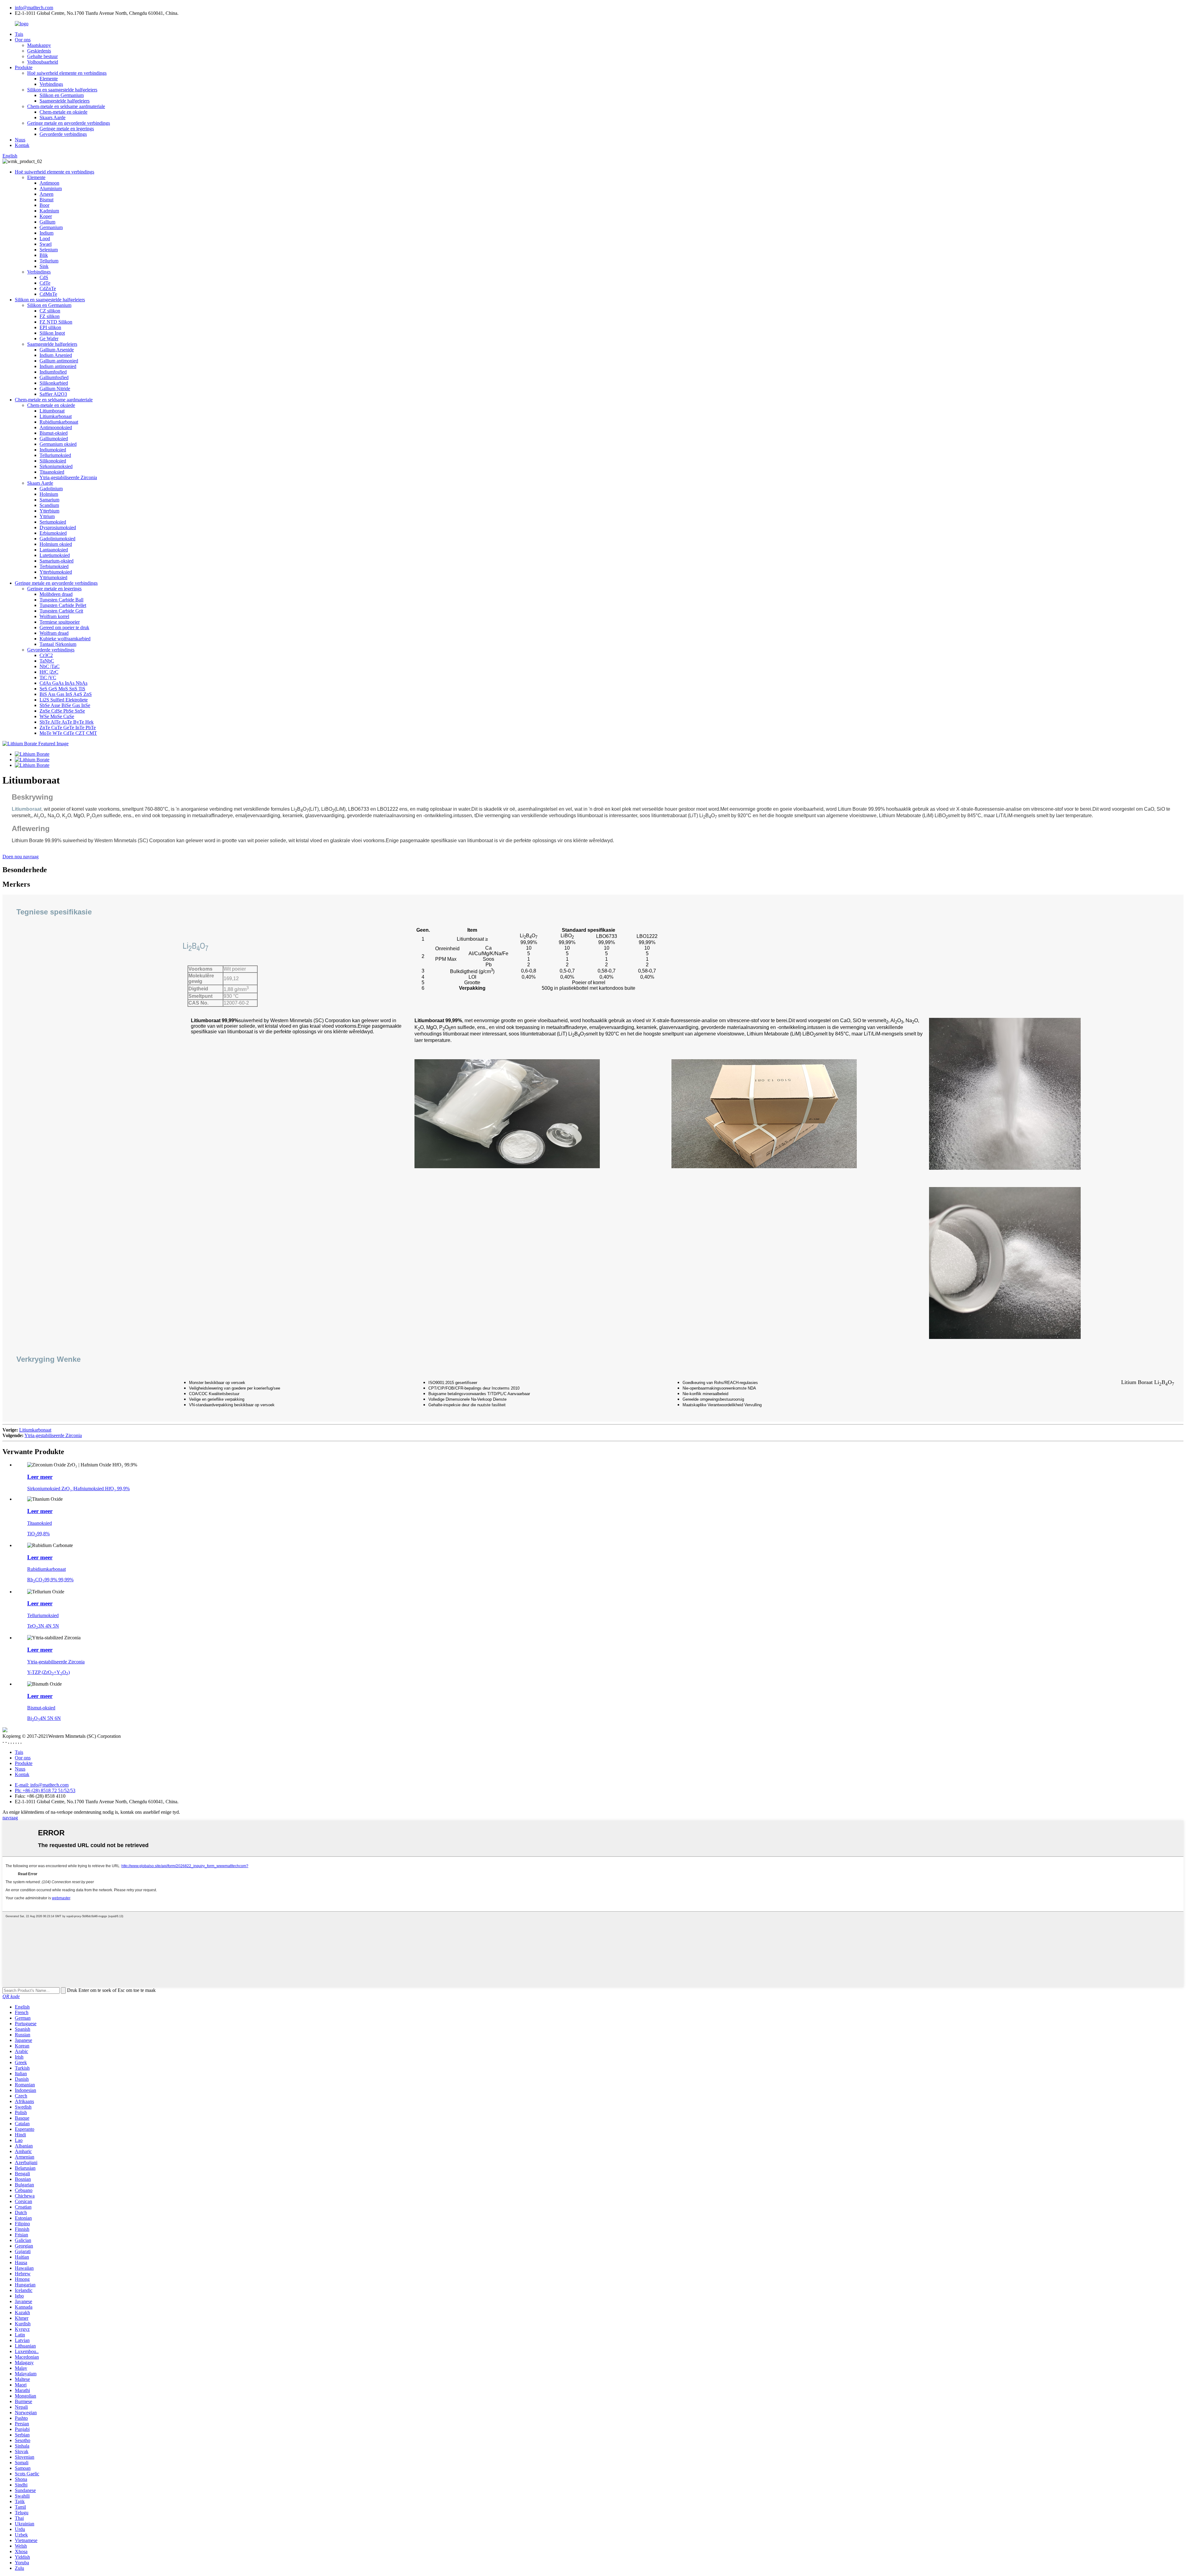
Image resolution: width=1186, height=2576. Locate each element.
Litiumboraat (52, 411)
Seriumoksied (53, 522)
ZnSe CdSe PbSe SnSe (62, 711)
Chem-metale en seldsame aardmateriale (66, 106)
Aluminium (51, 188)
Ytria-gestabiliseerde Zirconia (68, 477)
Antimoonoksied (56, 427)
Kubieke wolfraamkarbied (65, 639)
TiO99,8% (38, 1534)
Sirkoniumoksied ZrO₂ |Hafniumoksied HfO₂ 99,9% (78, 1489)
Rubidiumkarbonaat (59, 422)
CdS (44, 277)
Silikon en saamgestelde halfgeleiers (62, 90)
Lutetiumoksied (55, 555)
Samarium (49, 500)
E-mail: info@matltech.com (42, 1785)
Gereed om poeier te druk (64, 627)
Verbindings (51, 84)
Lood (45, 238)
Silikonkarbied (54, 383)
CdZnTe (48, 289)
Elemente (49, 79)
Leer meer (40, 1477)
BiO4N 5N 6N (44, 1718)
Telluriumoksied (55, 455)
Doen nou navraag (21, 857)
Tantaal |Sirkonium (58, 644)
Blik (44, 255)
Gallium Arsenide (57, 350)
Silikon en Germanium (62, 95)
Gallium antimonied (59, 361)
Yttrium (47, 516)
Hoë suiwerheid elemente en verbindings (67, 73)
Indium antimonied (58, 366)
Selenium (49, 250)
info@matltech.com (34, 8)
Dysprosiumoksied (58, 527)
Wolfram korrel (54, 616)
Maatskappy (39, 45)
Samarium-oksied (57, 561)
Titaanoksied (52, 472)
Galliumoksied (54, 439)
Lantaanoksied (54, 550)
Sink (44, 266)
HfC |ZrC (49, 672)
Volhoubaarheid (43, 62)
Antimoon (49, 183)
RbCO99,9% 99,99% (50, 1580)
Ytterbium (49, 511)
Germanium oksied (58, 444)
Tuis (19, 34)
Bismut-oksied (54, 433)
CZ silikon (50, 311)
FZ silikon (50, 316)
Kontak (22, 145)
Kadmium (49, 211)
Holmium (49, 494)
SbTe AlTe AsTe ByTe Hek (67, 722)
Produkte (24, 67)
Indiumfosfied (53, 372)
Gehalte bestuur (42, 56)
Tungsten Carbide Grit (61, 611)
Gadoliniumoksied (57, 539)
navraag (10, 1818)
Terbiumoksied (54, 566)
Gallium (47, 222)
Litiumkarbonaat (56, 416)
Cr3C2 (46, 655)
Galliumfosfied (54, 377)
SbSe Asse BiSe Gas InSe (65, 705)
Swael (46, 244)
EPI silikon (50, 327)
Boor (44, 205)
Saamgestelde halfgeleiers (65, 101)
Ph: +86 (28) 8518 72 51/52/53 (45, 1790)
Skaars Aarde (53, 117)
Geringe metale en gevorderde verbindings (69, 123)
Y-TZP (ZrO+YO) (48, 1672)
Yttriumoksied (53, 577)
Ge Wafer (49, 339)
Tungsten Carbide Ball (61, 600)
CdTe (45, 283)
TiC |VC (48, 677)
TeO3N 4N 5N (43, 1626)
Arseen (46, 194)
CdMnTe (48, 294)
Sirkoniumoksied (56, 466)
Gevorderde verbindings (63, 134)
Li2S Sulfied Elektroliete (64, 700)
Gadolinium (51, 489)
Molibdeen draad (56, 594)
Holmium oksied (56, 544)
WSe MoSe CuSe (57, 716)
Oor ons (23, 40)
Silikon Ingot (52, 333)
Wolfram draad (54, 633)
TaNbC (47, 661)
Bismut (46, 200)
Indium (46, 233)
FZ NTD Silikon (56, 322)
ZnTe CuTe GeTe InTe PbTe (68, 728)
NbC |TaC (50, 666)
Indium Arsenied (56, 355)
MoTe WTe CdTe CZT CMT (68, 733)
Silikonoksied (53, 461)
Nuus (20, 140)
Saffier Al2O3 (53, 394)
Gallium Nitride (55, 389)
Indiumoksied (53, 450)
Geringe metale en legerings (67, 129)
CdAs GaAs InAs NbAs (63, 683)
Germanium (51, 227)
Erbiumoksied (53, 533)
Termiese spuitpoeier (60, 622)
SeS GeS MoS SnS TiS (62, 689)
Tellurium (49, 261)
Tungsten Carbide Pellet (63, 605)
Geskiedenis (39, 51)
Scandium (49, 505)
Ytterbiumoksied (56, 572)
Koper (46, 216)
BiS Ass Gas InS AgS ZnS (66, 694)
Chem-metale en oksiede (63, 112)
